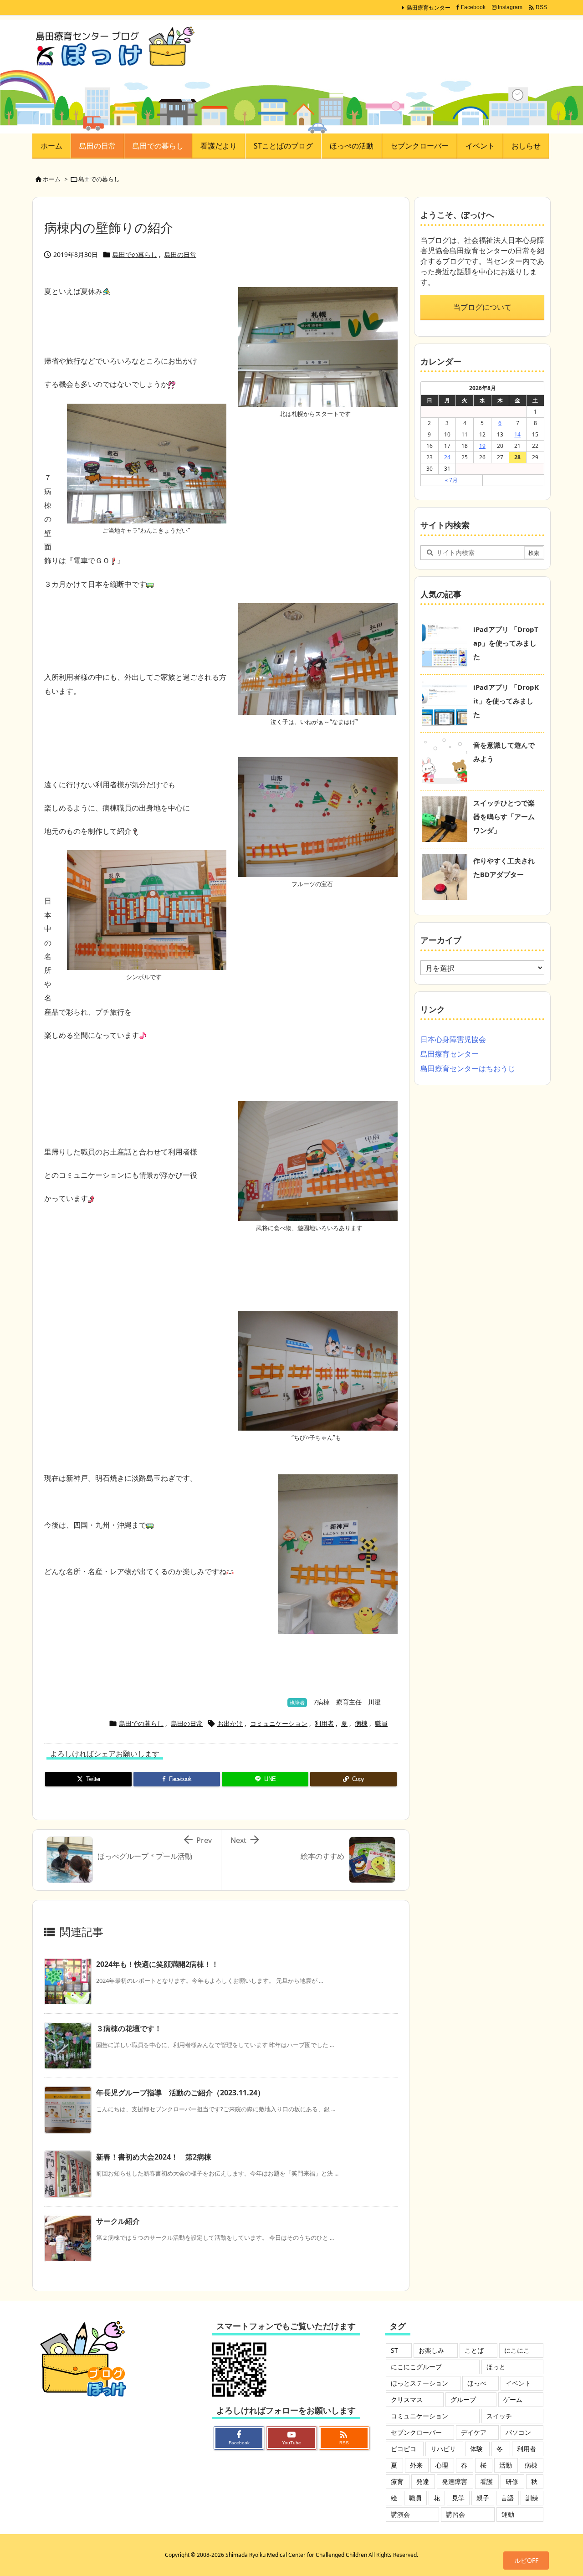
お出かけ (230, 1723)
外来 (416, 2465)
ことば (474, 2350)
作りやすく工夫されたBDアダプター (504, 867)
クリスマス (407, 2399)
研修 (512, 2481)
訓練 (532, 2498)
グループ (463, 2399)
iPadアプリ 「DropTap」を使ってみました (506, 643)
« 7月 (451, 480)
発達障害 (455, 2481)
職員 (381, 1723)
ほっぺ (477, 2383)
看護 (486, 2481)
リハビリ (443, 2449)
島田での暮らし (99, 179)
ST (394, 2350)
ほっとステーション (419, 2383)
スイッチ (499, 2416)
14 (517, 434)
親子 (483, 2498)
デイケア (474, 2432)
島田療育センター (429, 8)
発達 (423, 2481)
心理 (442, 2465)
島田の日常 (180, 254)
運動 (508, 2514)
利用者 (324, 1723)
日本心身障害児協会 (453, 1039)
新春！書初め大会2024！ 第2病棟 (154, 2157)
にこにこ (517, 2350)
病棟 (361, 1723)
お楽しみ (431, 2350)
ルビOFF (526, 2560)
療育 (397, 2481)
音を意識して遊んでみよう (504, 752)
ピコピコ (404, 2449)
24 (447, 457)
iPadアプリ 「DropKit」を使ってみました (506, 701)
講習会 (455, 2514)
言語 (507, 2498)
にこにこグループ (416, 2367)
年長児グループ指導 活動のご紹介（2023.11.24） (180, 2093)
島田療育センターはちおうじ (468, 1068)
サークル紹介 (118, 2221)
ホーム (52, 179)
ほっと (496, 2367)
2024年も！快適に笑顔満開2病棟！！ (157, 1964)
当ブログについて (482, 307)
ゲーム (513, 2399)
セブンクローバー (416, 2432)
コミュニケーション (279, 1723)
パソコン (518, 2432)
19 (482, 446)
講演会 (400, 2514)
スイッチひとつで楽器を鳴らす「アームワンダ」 (504, 816)
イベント (518, 2383)
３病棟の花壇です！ (129, 2028)
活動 (506, 2465)
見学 (458, 2498)
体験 (476, 2449)
